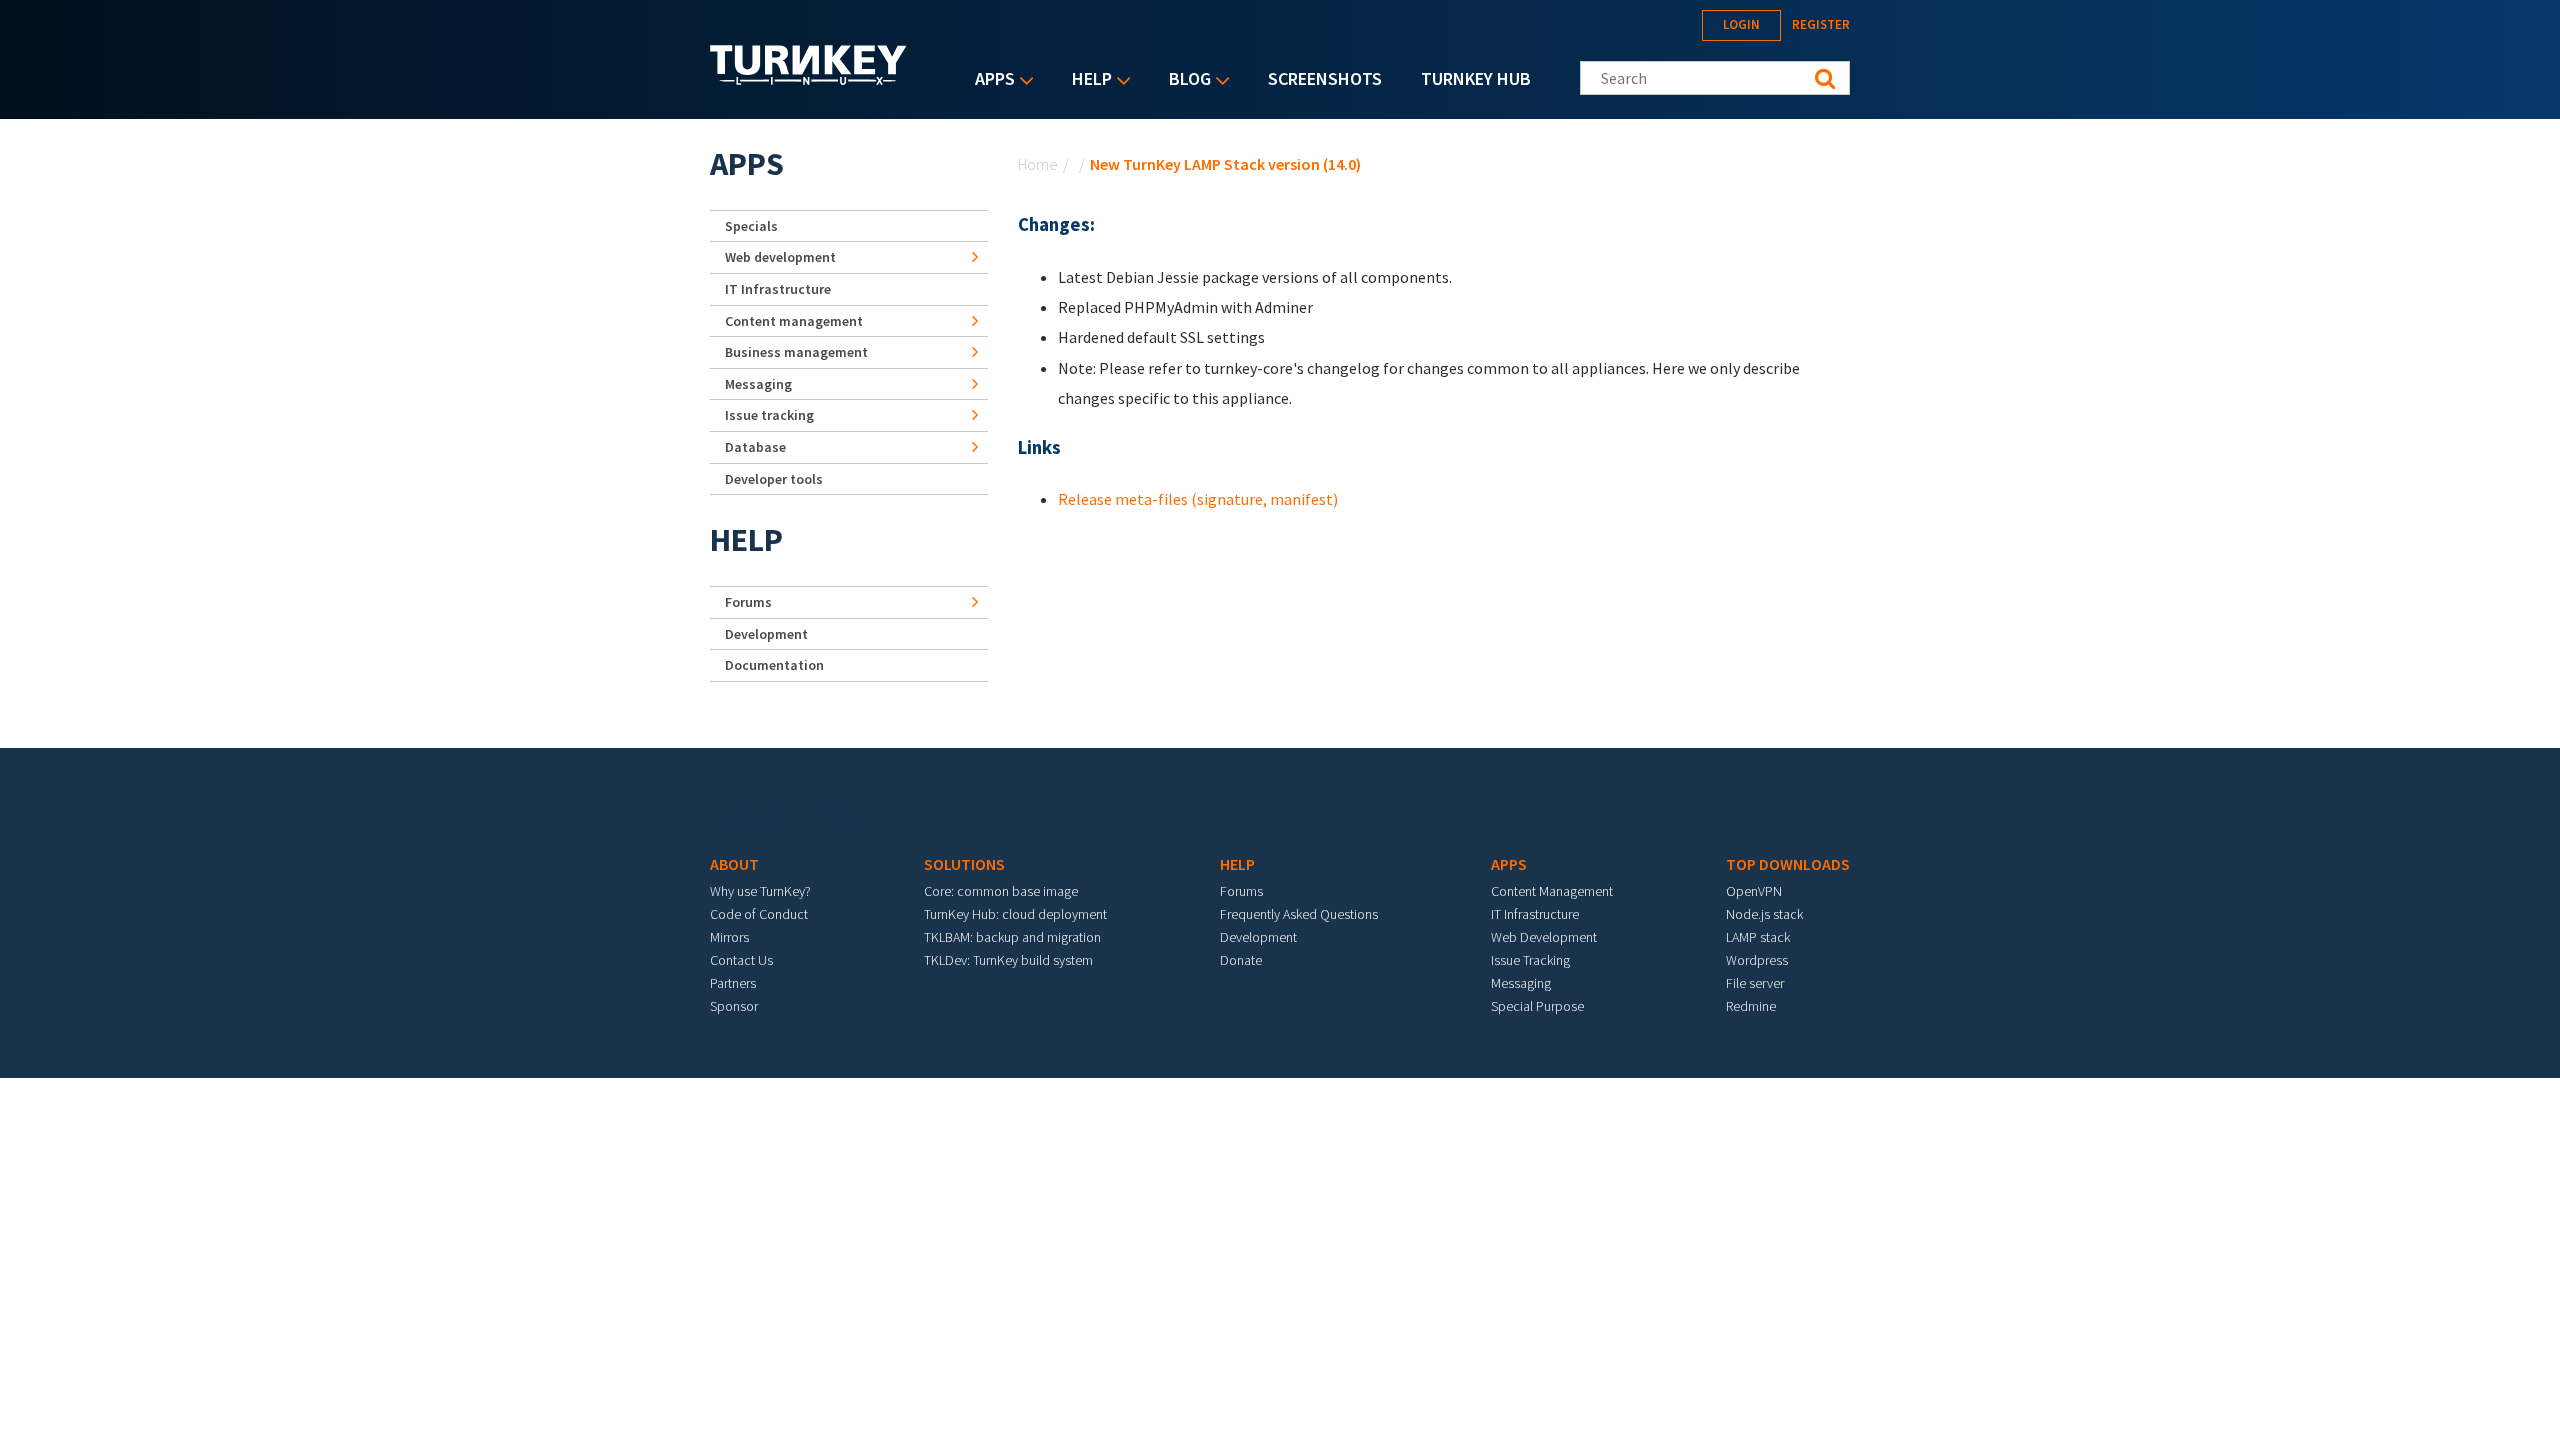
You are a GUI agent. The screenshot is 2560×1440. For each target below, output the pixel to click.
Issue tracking (769, 415)
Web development (780, 257)
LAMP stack (1758, 937)
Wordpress (1757, 960)
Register (1821, 24)
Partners (733, 983)
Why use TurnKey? (760, 891)
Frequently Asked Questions (1299, 914)
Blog (1185, 80)
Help (1087, 80)
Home (1038, 164)
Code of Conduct (759, 914)
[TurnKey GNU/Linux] (808, 79)
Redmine (1751, 1006)
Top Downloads (1788, 864)
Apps (990, 80)
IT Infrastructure (778, 289)
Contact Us (741, 960)
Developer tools (774, 479)
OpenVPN (1754, 891)
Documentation (774, 665)
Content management (794, 321)
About (734, 864)
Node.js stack (1764, 914)
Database (755, 447)
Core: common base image (1001, 891)
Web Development (1544, 937)
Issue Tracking (1530, 960)
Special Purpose (1537, 1006)
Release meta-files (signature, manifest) (1198, 499)
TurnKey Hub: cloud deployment (1015, 914)
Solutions (964, 864)
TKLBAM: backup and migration (1012, 937)
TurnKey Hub (1476, 78)
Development (766, 634)
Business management (796, 352)
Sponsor (734, 1006)
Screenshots (1325, 78)
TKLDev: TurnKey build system (1008, 960)
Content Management (1552, 891)
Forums (748, 602)
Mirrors (729, 937)
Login (1741, 24)
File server (1755, 983)
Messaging (758, 384)
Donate (1241, 960)
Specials (751, 226)
